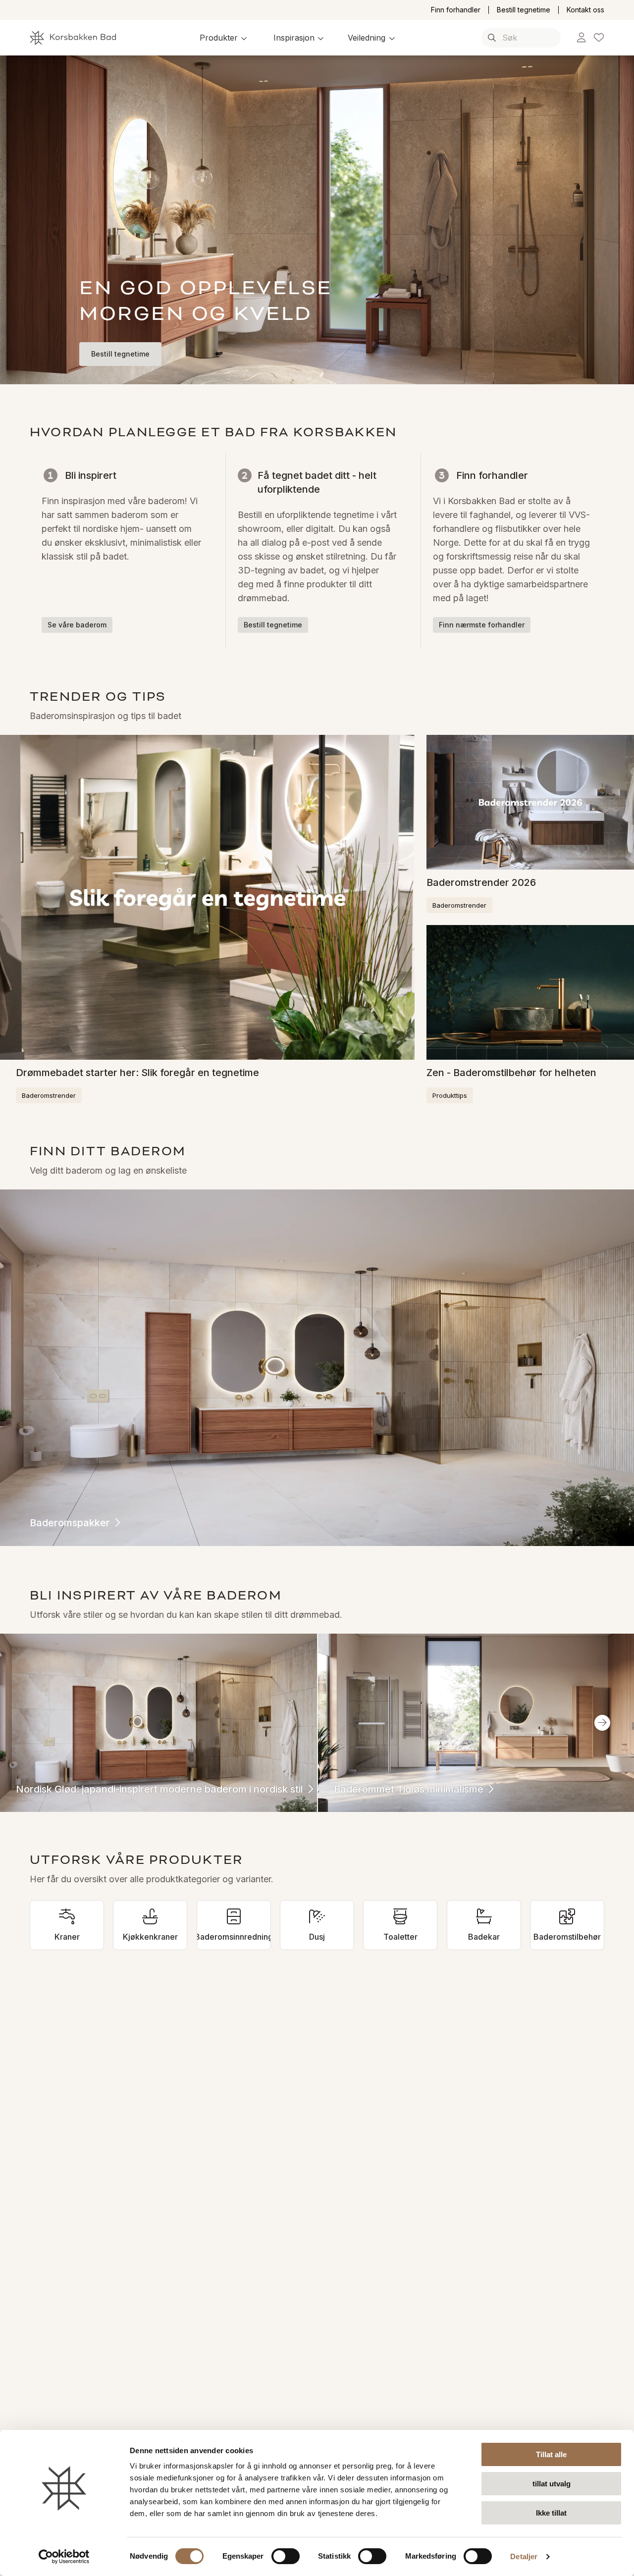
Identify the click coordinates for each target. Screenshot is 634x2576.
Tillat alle (551, 2454)
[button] (225, 38)
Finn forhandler (456, 10)
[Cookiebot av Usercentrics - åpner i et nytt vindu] (64, 2557)
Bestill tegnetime (524, 10)
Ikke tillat (551, 2513)
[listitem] (67, 1925)
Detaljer (524, 2556)
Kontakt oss (585, 10)
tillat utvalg (552, 2484)
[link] (581, 38)
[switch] (286, 2556)
